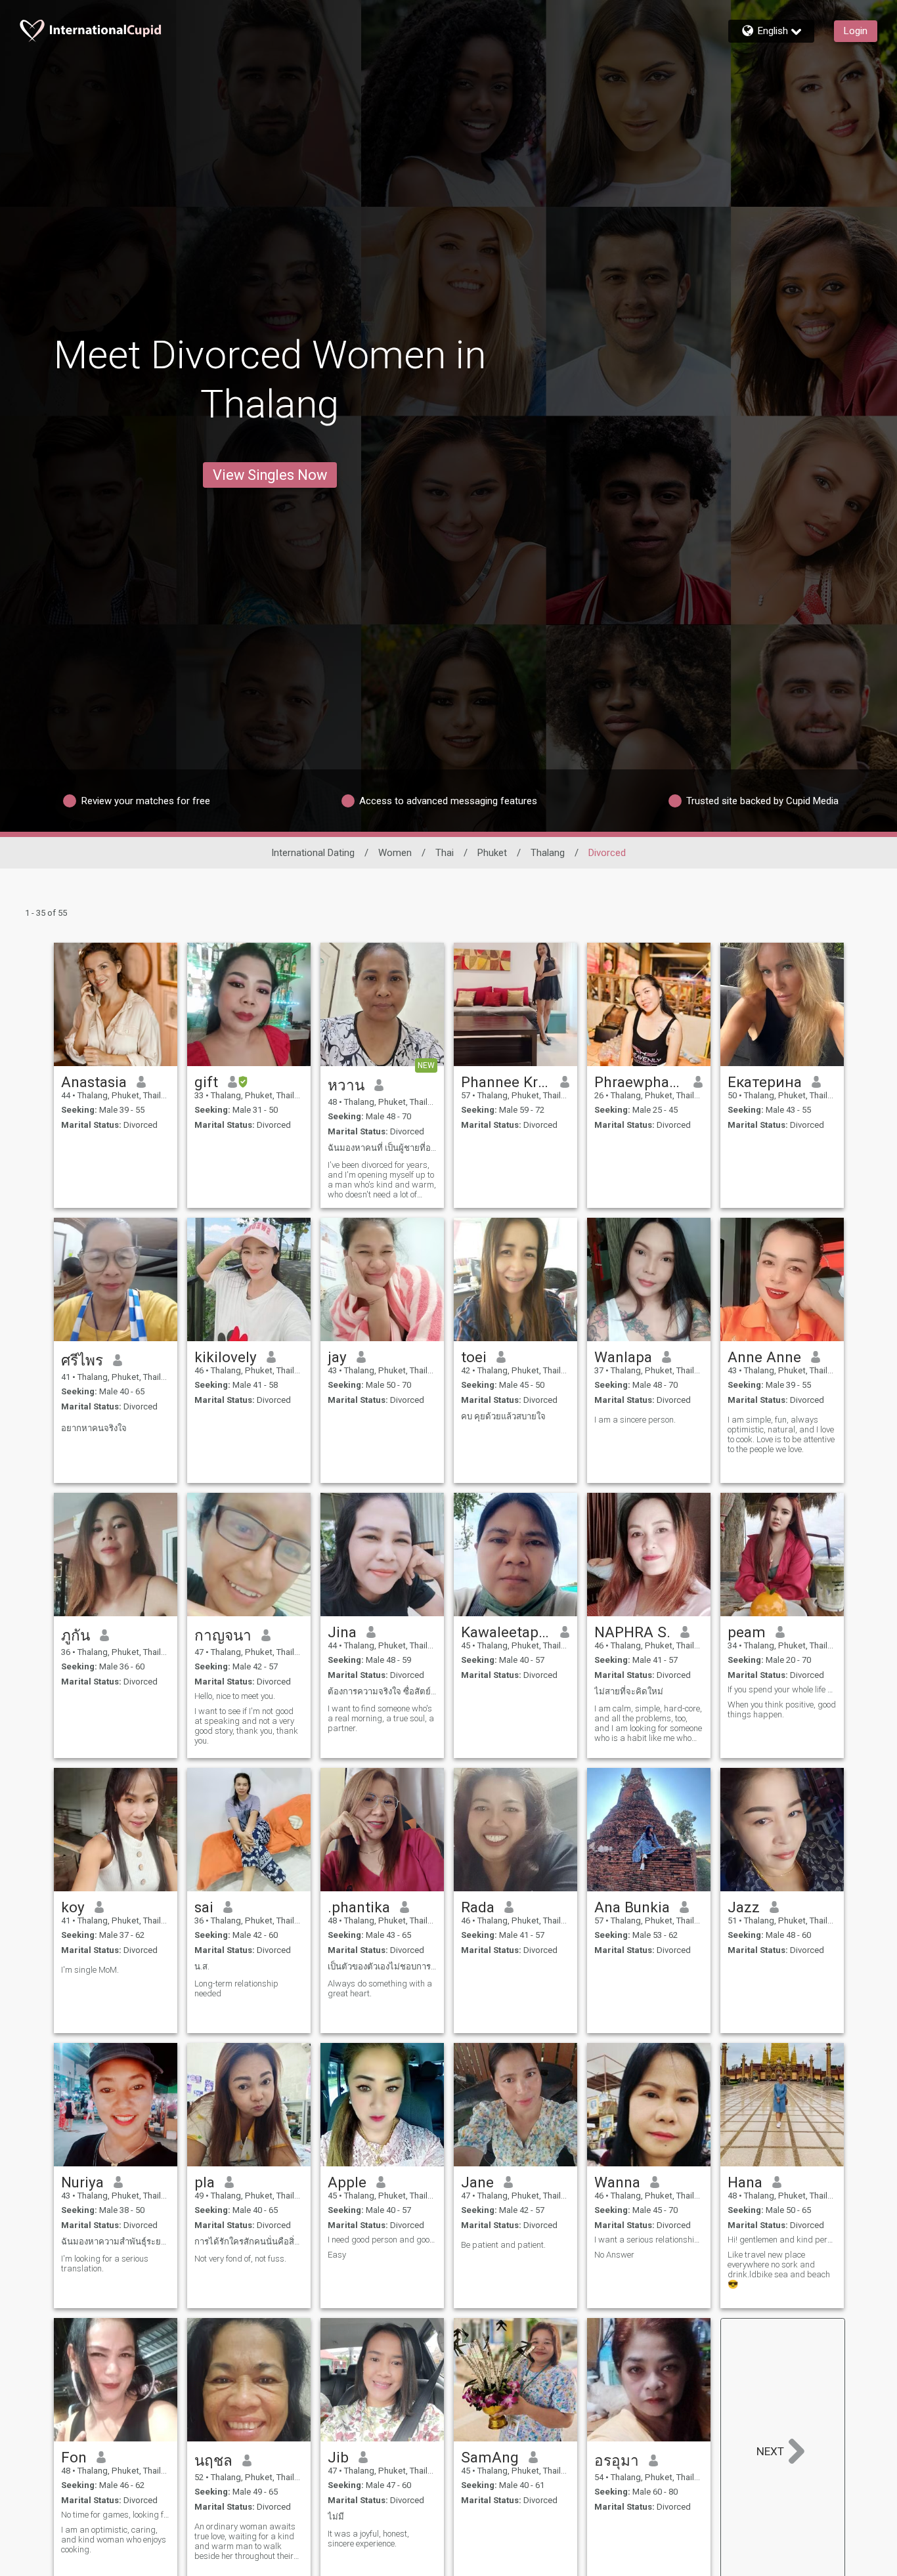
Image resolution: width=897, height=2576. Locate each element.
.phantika (359, 1907)
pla (205, 2182)
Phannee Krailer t (506, 1082)
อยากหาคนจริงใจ (94, 1428)
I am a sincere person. (635, 1420)
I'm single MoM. (90, 1970)
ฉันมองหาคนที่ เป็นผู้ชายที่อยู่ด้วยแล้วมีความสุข (382, 1148)
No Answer (614, 2255)
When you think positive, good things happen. (782, 1709)
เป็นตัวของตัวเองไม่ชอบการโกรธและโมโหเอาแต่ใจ (382, 1966)
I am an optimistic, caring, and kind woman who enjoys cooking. (114, 2540)
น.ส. (202, 1966)
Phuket (492, 853)
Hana (745, 2182)
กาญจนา (223, 1635)
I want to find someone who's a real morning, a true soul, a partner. (381, 1718)
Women (395, 853)
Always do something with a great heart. (380, 1988)
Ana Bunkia (632, 1907)
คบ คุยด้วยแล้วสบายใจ (503, 1416)
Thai (445, 853)
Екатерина (765, 1082)
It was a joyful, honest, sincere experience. (368, 2539)
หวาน (346, 1085)
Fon (74, 2457)
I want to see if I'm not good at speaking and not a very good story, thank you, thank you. (246, 1726)
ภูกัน (76, 1635)
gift (206, 1082)
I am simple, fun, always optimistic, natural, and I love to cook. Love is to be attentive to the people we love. (781, 1434)
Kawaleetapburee (506, 1632)
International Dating (313, 853)
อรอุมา (617, 2460)
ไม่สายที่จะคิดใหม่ (629, 1691)
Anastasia (94, 1082)
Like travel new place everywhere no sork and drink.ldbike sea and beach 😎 (779, 2269)
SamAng (490, 2457)
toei (474, 1357)
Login (856, 31)
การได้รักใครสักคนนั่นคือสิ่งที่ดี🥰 (249, 2242)
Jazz (744, 1907)
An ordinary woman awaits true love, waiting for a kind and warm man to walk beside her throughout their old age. (245, 2541)
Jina (342, 1632)
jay (337, 1357)
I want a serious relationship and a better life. (649, 2240)
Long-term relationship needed (236, 1988)
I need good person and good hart (382, 2240)
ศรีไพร (82, 1360)
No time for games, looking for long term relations (116, 2515)
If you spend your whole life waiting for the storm (782, 1689)
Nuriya (82, 2182)
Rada (478, 1907)
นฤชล (213, 2460)
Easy (337, 2255)
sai (204, 1907)
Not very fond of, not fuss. (240, 2259)
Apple (347, 2182)
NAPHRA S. (632, 1632)
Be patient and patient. (503, 2245)
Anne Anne (764, 1357)
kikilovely (226, 1357)
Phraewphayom (639, 1082)
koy (73, 1907)
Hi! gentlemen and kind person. (782, 2240)
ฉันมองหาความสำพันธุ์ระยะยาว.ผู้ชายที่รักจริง (116, 2242)
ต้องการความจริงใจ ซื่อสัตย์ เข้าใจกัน (382, 1691)
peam (747, 1632)
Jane (477, 2182)
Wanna (617, 2182)
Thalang (548, 853)
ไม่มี (336, 2517)
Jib (338, 2457)
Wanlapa (623, 1357)
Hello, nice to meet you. (235, 1696)
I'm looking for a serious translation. (105, 2264)
